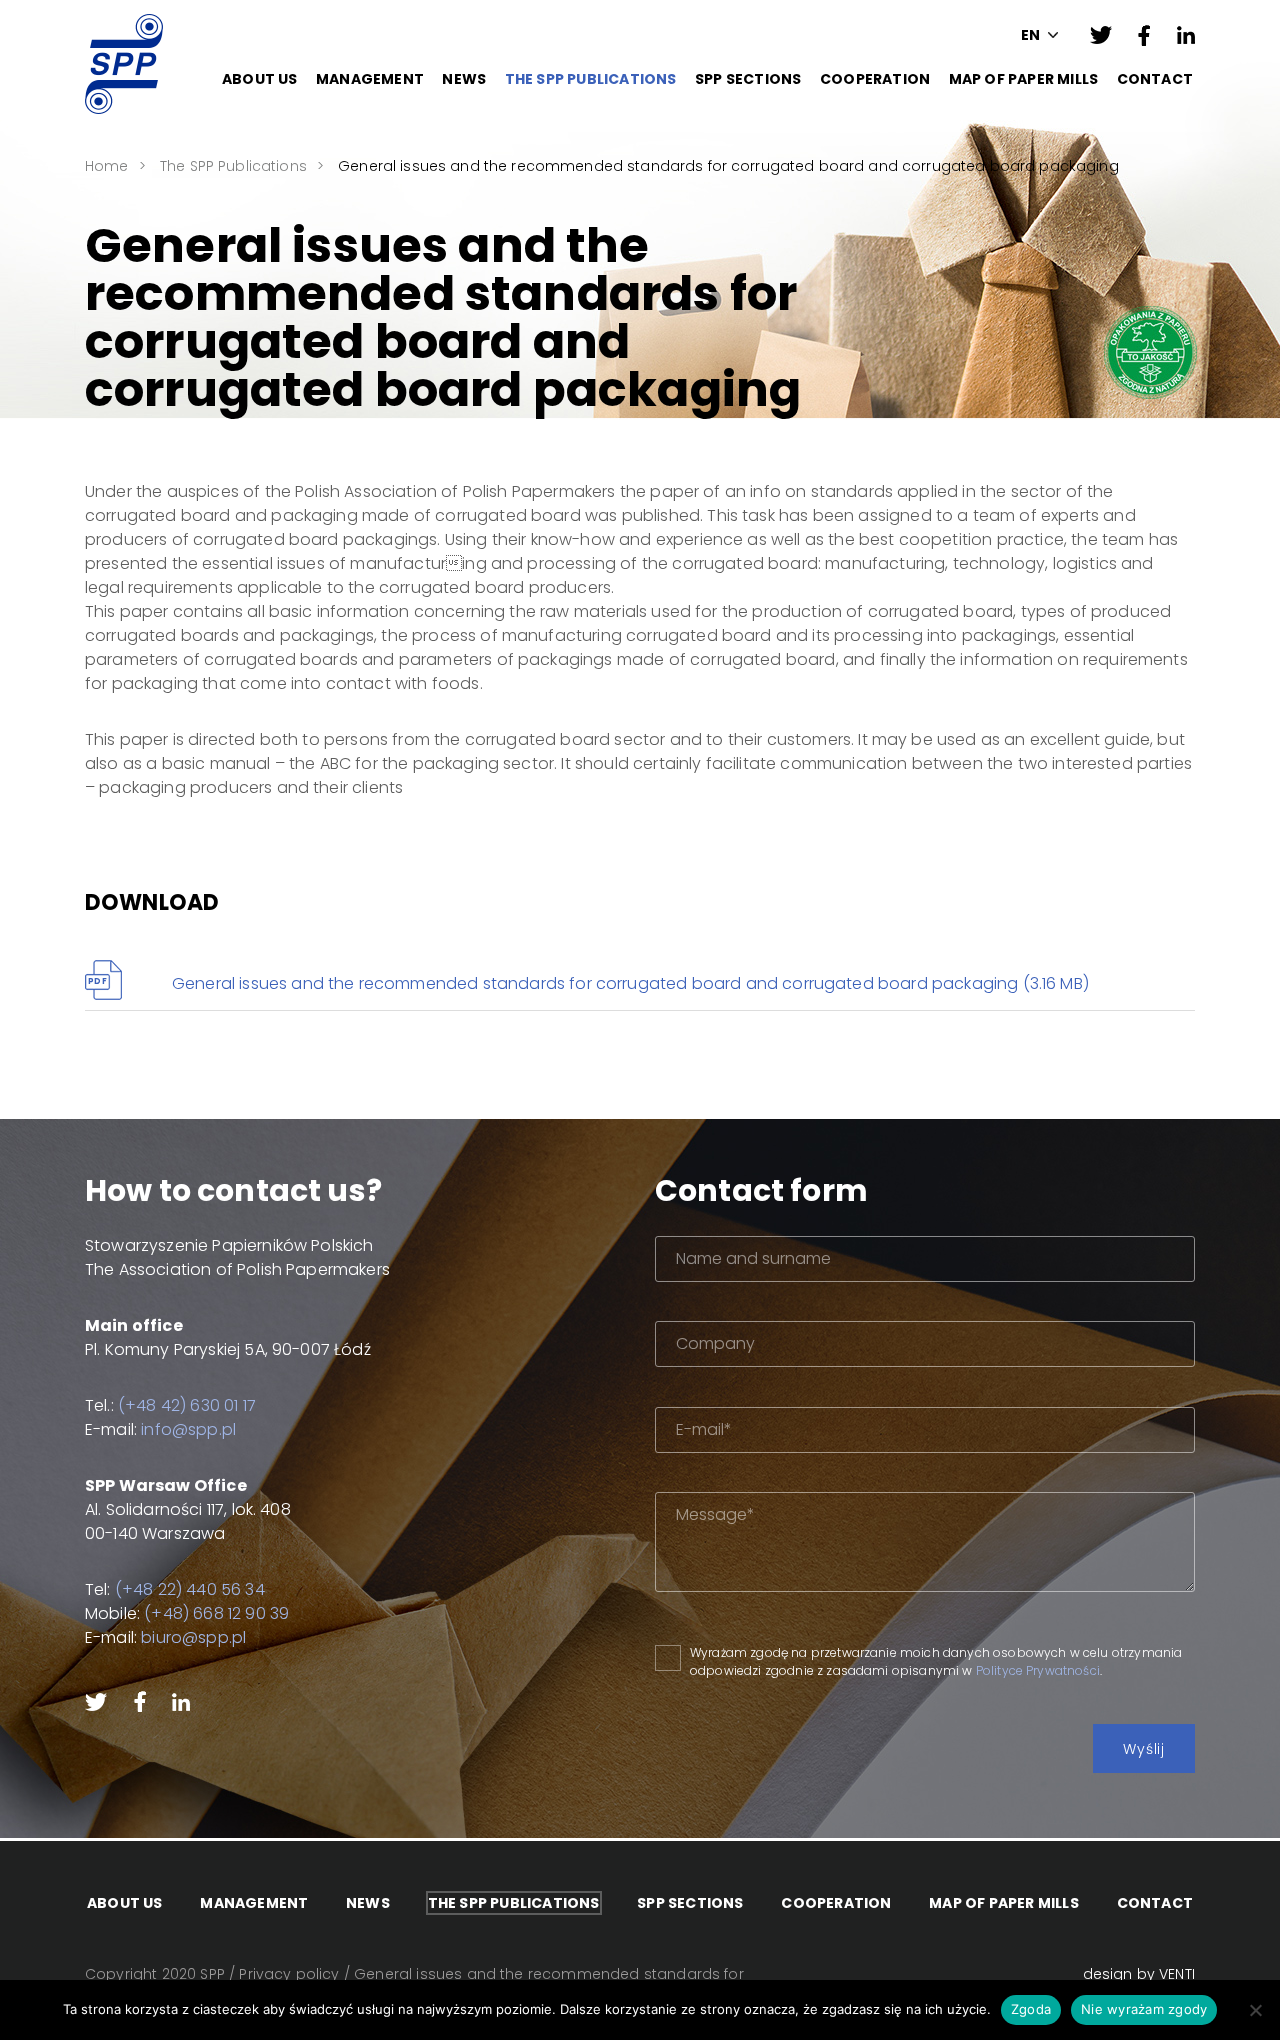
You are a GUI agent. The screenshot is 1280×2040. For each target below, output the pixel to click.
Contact (1155, 79)
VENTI (1177, 1974)
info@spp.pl (188, 1429)
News (464, 79)
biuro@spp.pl (193, 1637)
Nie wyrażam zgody (1144, 2009)
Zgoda (1031, 2009)
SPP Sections (748, 79)
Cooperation (875, 79)
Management (370, 79)
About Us (260, 79)
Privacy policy (289, 1974)
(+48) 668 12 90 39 (216, 1613)
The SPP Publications (591, 79)
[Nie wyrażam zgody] (1255, 2010)
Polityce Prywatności (1038, 1670)
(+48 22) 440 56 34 (190, 1589)
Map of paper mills (1024, 79)
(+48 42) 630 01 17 (187, 1405)
